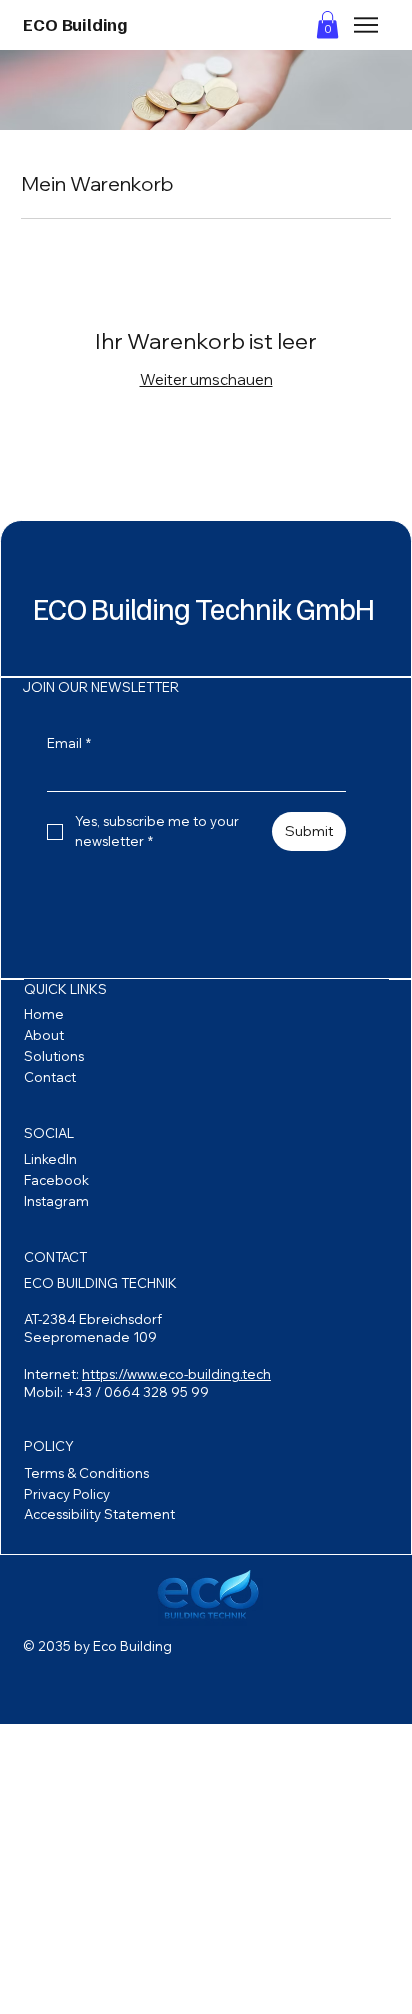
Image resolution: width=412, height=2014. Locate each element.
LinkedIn (50, 1159)
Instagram (56, 1201)
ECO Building (75, 24)
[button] (327, 24)
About (44, 1035)
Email (69, 743)
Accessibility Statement (99, 1514)
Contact (50, 1077)
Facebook (56, 1180)
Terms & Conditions (86, 1473)
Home (44, 1014)
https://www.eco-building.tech (176, 1374)
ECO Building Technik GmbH (203, 607)
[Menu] (366, 25)
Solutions (54, 1056)
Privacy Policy (67, 1494)
